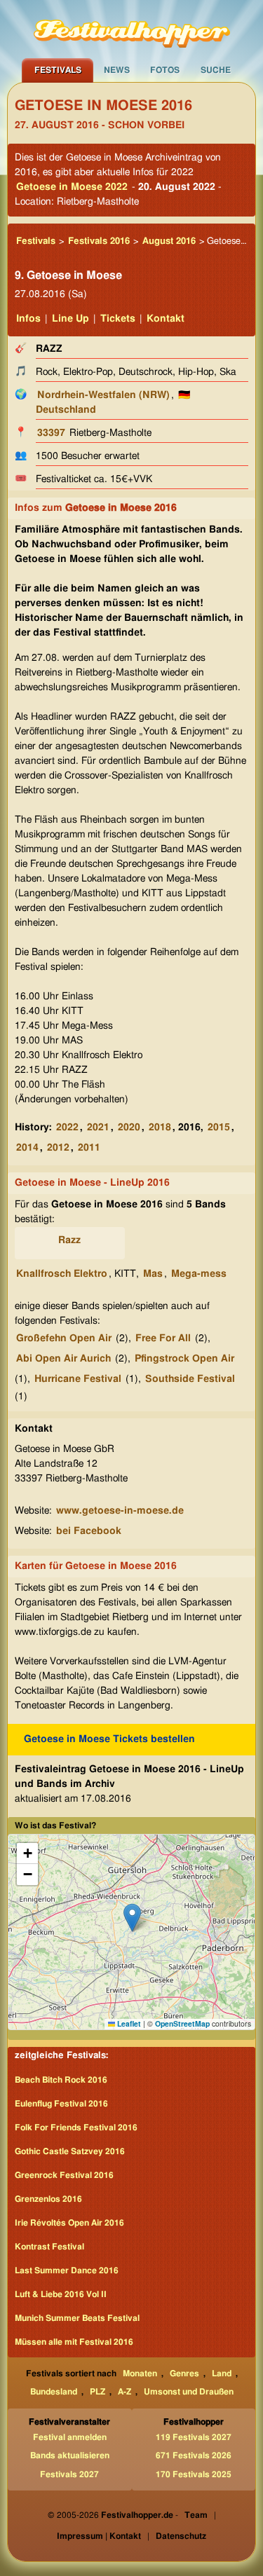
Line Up (70, 319)
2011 (89, 1148)
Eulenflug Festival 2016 (61, 2104)
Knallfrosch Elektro (62, 1274)
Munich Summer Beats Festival (77, 2318)
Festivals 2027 (69, 2474)
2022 (67, 1128)
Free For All (163, 1338)
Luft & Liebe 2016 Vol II (61, 2294)
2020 (129, 1128)
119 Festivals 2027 (194, 2437)
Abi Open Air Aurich (63, 1359)
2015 (219, 1128)
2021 (98, 1128)
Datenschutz (181, 2536)
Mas (153, 1274)
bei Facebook (89, 1531)
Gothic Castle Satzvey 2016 (70, 2151)
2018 (160, 1128)
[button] (132, 1918)
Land (222, 2373)
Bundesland (54, 2392)
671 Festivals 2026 (194, 2455)
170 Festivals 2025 (194, 2474)
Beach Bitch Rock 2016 (61, 2080)
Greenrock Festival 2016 (64, 2175)
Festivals (58, 70)
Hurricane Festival (78, 1379)
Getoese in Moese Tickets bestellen (109, 1739)
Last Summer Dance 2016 (67, 2270)
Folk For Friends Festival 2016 (76, 2128)
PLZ (97, 2392)
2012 (58, 1148)
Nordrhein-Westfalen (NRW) (103, 395)
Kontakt (166, 319)
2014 (27, 1148)
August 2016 (169, 241)
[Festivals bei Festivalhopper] (132, 29)
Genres (184, 2373)
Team (196, 2515)
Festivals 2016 (99, 241)
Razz (69, 1240)
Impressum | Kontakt (99, 2536)
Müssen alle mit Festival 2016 (74, 2342)
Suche (216, 70)
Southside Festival (190, 1379)
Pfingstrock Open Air (184, 1359)
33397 (51, 433)
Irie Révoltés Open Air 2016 (69, 2223)
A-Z (124, 2392)
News (117, 70)
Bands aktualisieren (70, 2455)
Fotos (165, 70)
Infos (28, 319)
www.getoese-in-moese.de (120, 1511)
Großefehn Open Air (64, 1338)
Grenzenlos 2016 (48, 2199)
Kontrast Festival (49, 2247)
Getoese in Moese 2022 (72, 187)
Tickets (118, 319)
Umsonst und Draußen (189, 2392)
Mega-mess (199, 1274)
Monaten (140, 2373)
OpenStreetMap (182, 2023)
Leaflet (128, 2023)
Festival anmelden (70, 2437)
